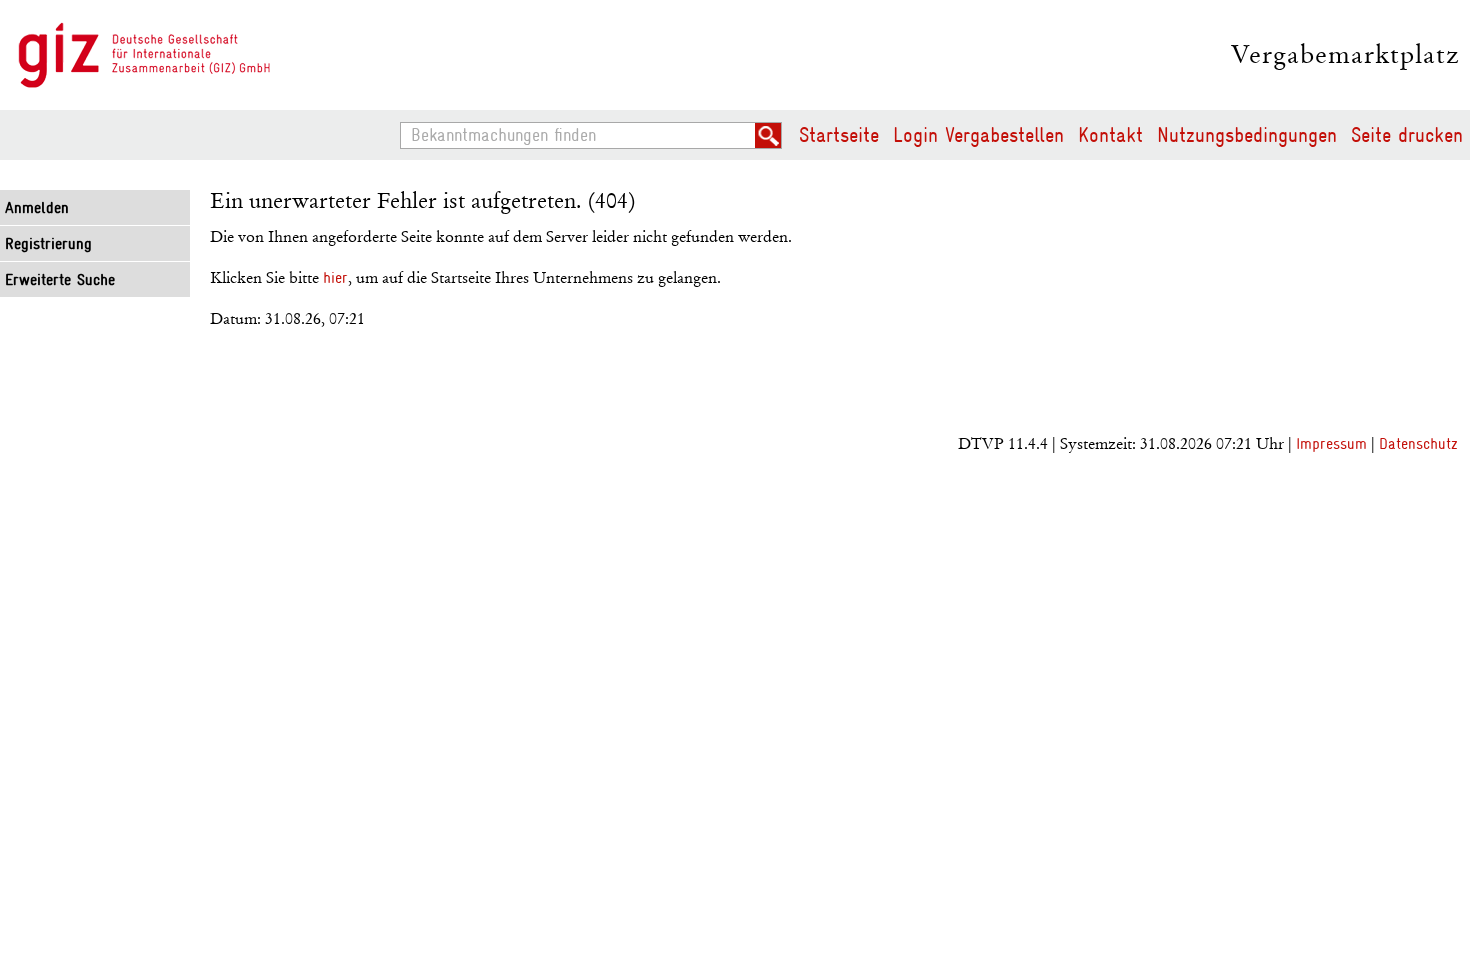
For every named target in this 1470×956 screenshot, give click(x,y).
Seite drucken (1407, 135)
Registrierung (48, 244)
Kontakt (1110, 135)
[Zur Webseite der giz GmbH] (145, 56)
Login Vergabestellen (978, 135)
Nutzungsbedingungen (1247, 135)
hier (335, 278)
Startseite (839, 135)
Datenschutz (1418, 444)
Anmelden (37, 208)
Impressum (1331, 444)
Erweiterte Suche (60, 280)
